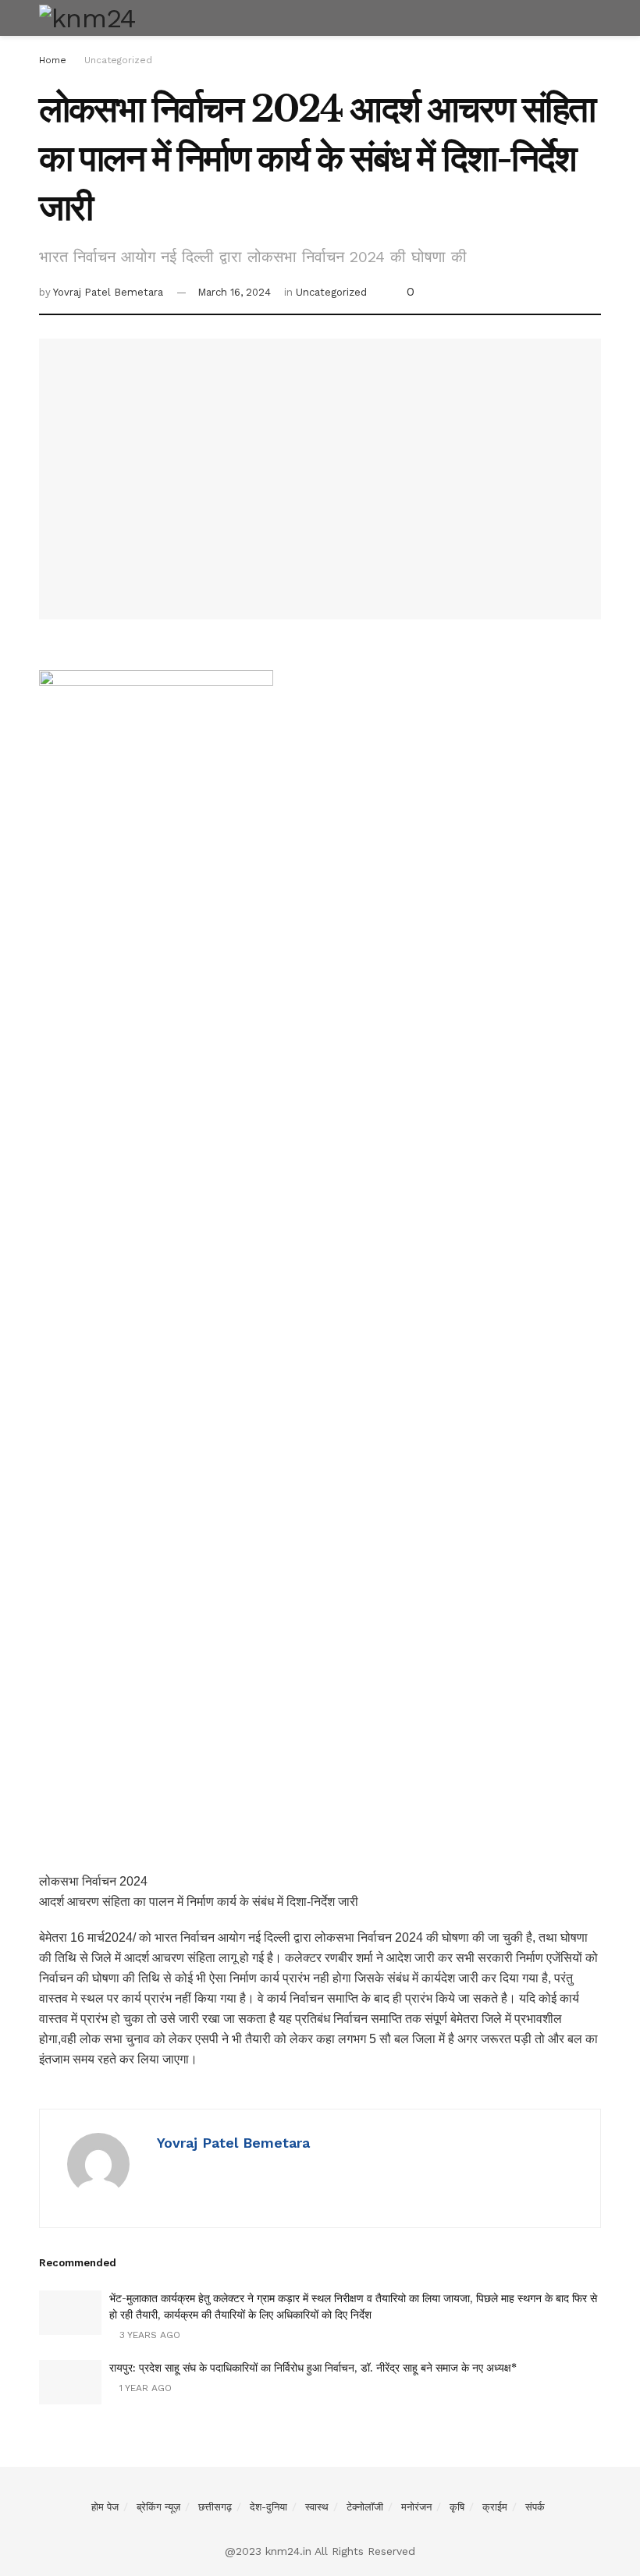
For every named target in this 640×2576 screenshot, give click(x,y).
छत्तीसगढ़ (215, 2507)
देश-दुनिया (268, 2507)
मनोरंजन (416, 2507)
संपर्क (535, 2507)
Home (53, 60)
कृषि (457, 2507)
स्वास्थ (317, 2507)
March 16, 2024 (234, 292)
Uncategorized (118, 60)
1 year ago (144, 2388)
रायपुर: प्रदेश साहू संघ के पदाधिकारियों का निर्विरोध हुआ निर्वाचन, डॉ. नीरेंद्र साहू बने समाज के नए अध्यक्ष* (313, 2368)
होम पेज (105, 2507)
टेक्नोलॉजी (365, 2507)
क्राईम (495, 2507)
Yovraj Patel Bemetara (108, 292)
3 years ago (148, 2335)
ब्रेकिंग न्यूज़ (158, 2507)
